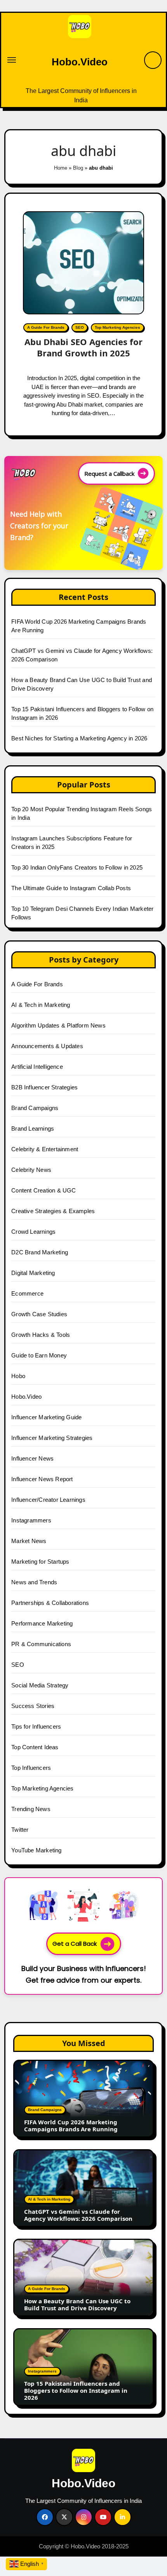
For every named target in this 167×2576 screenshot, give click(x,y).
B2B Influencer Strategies (44, 1087)
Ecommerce (27, 1293)
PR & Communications (41, 1644)
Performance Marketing (42, 1623)
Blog (78, 168)
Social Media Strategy (40, 1685)
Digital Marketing (33, 1273)
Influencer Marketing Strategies (52, 1438)
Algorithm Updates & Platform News (58, 1025)
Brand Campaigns (35, 1108)
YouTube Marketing (36, 1850)
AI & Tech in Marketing (41, 1005)
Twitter (20, 1830)
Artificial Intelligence (37, 1067)
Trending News (31, 1809)
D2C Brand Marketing (40, 1252)
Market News (29, 1541)
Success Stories (33, 1706)
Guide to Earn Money (39, 1355)
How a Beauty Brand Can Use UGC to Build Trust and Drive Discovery (77, 2304)
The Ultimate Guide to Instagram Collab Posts (71, 888)
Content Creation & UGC (43, 1190)
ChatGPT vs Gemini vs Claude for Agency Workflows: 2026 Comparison (78, 2215)
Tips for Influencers (36, 1726)
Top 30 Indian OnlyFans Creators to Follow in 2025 (77, 867)
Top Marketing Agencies (117, 327)
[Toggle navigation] (12, 60)
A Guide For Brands (46, 327)
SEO (80, 327)
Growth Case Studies (39, 1314)
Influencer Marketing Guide (46, 1417)
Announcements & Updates (47, 1046)
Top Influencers (31, 1768)
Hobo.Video (80, 62)
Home (61, 168)
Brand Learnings (33, 1128)
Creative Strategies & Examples (53, 1211)
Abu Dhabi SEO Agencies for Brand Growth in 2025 (83, 347)
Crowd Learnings (33, 1232)
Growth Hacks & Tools (41, 1335)
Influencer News (32, 1458)
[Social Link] (45, 2517)
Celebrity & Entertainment (45, 1149)
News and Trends (34, 1582)
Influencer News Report (42, 1479)
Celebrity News (31, 1170)
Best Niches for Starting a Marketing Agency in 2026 (79, 738)
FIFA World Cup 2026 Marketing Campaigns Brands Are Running (71, 2125)
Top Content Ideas (35, 1747)
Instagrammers (31, 1520)
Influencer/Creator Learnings (48, 1500)
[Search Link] (153, 60)
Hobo (18, 1376)
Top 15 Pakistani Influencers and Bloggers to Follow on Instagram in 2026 (76, 2390)
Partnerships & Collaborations (50, 1603)
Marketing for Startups (40, 1562)
